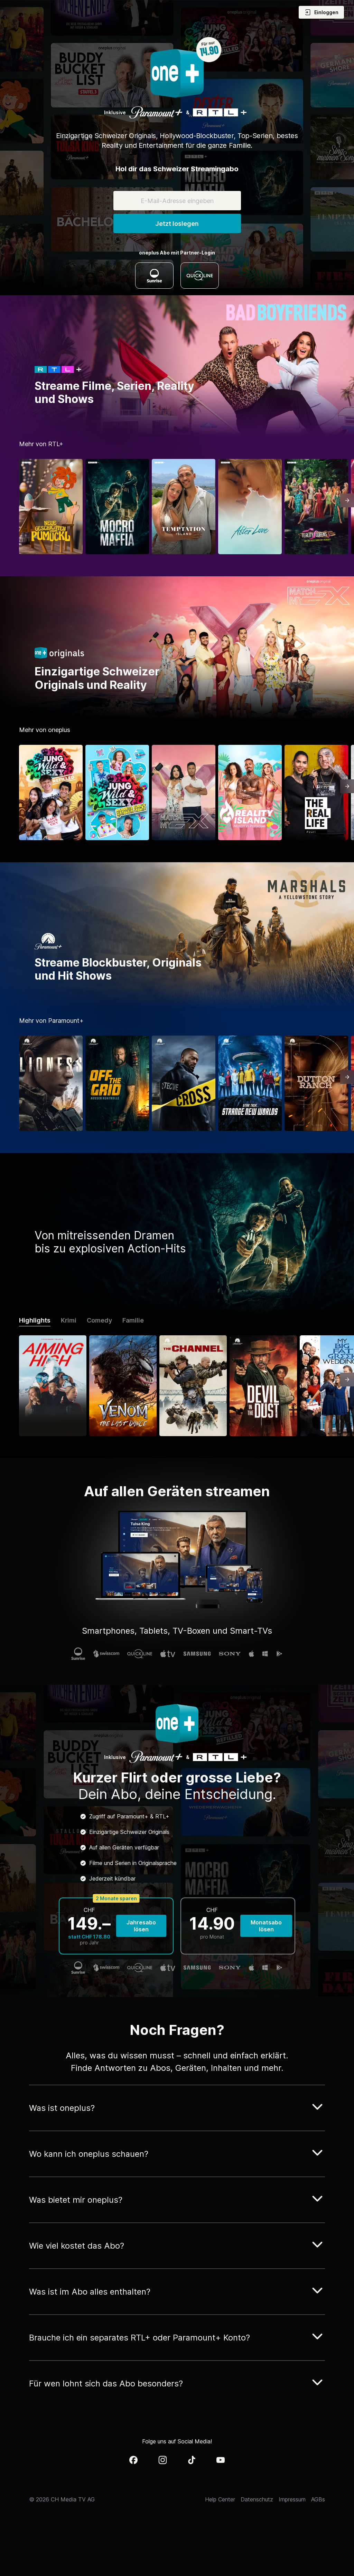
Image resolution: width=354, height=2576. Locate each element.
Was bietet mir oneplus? (76, 2200)
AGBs (318, 2499)
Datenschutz (257, 2499)
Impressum (292, 2499)
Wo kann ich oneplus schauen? (89, 2154)
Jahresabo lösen (141, 1926)
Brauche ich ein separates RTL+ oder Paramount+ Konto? (139, 2338)
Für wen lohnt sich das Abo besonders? (106, 2383)
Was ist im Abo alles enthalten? (90, 2292)
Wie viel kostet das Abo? (77, 2246)
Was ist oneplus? (62, 2108)
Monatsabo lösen (266, 1926)
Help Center (220, 2499)
